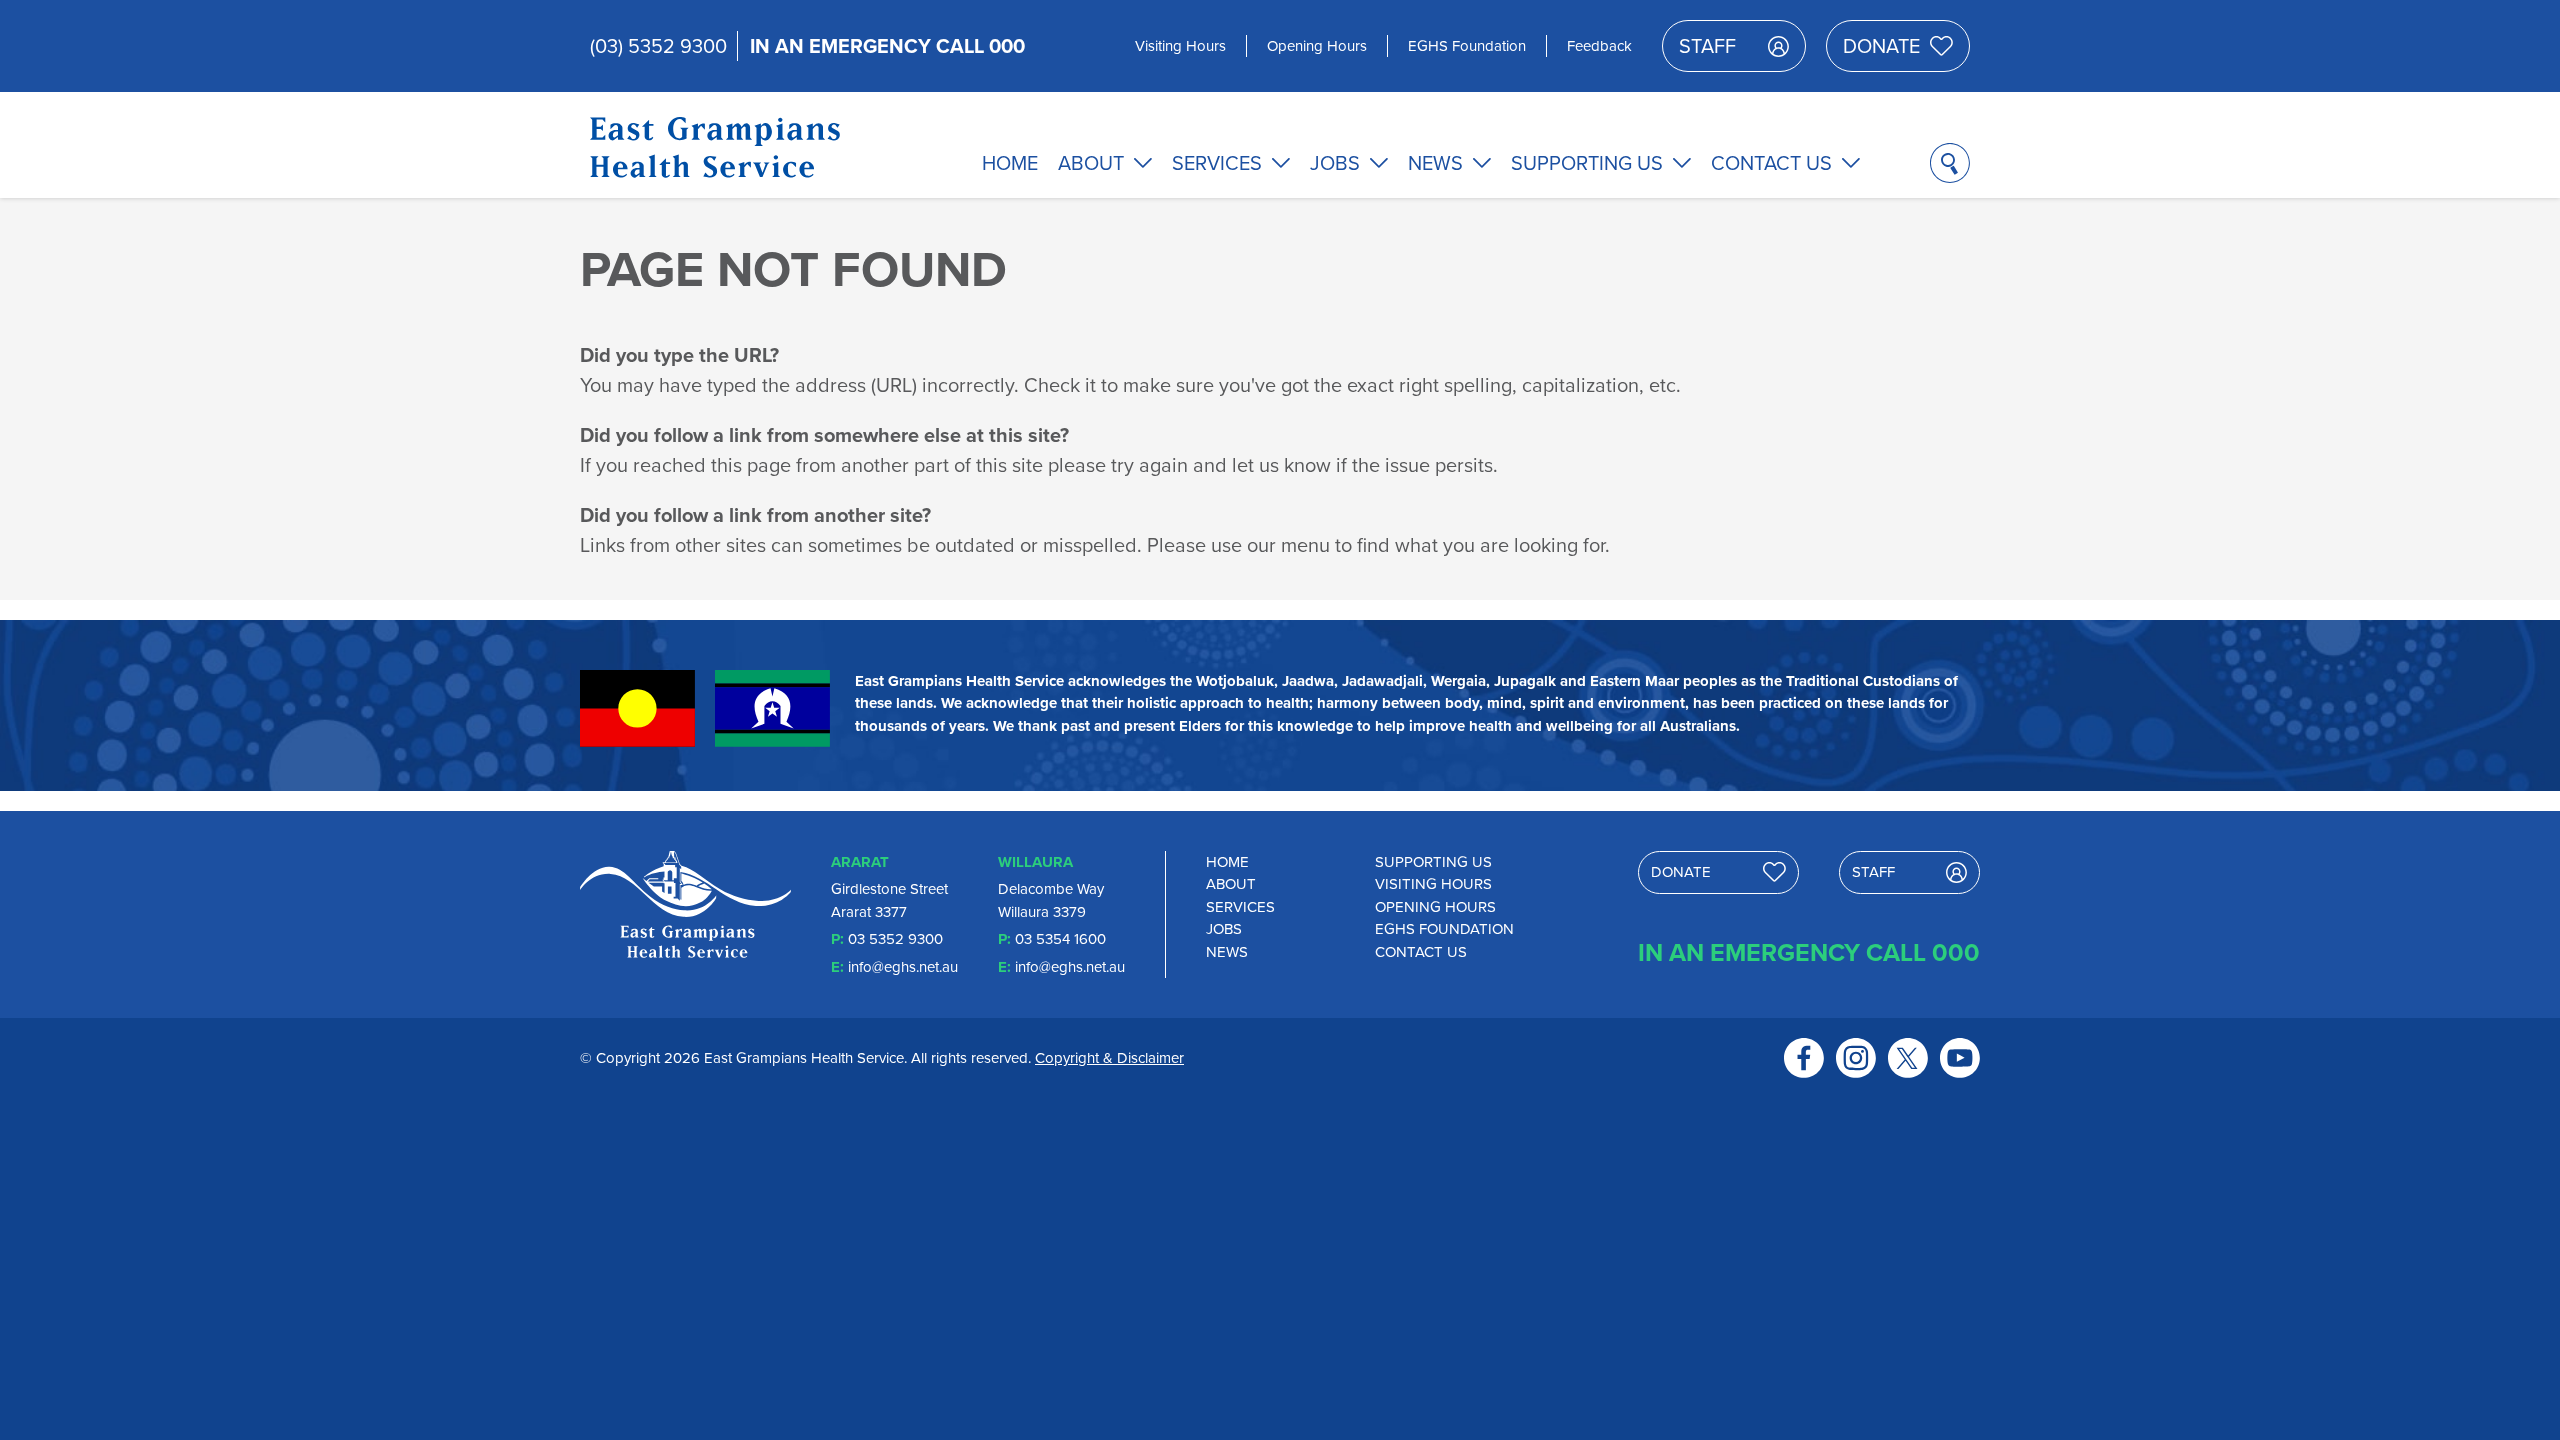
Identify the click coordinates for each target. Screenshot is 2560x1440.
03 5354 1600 (1060, 939)
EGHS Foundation (1467, 46)
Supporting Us (1587, 163)
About (1091, 163)
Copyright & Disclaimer (1109, 1058)
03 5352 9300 (895, 939)
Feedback (1599, 46)
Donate (1881, 46)
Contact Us (1771, 163)
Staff (1707, 46)
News (1435, 163)
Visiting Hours (1180, 46)
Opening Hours (1317, 46)
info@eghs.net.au (903, 967)
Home (1010, 163)
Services (1217, 163)
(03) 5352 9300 (658, 46)
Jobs (1335, 163)
